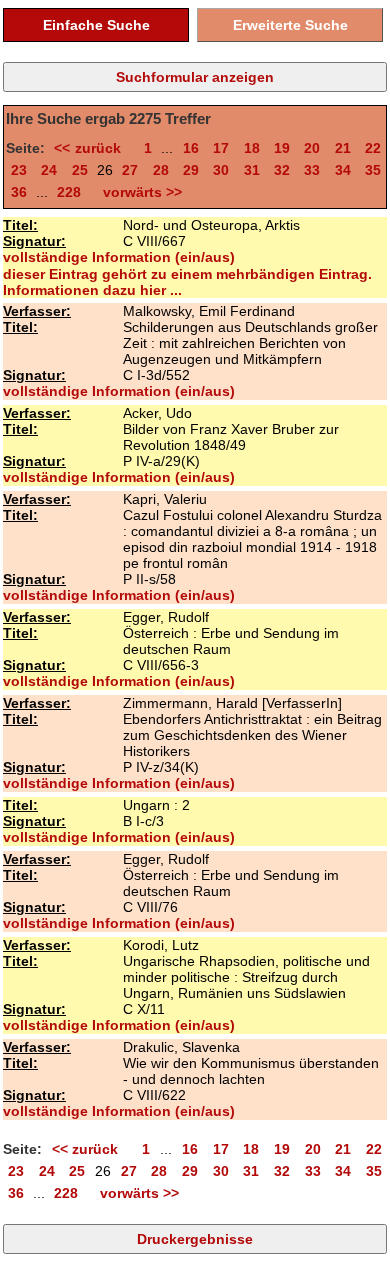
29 (191, 170)
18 (252, 148)
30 (221, 170)
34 (343, 170)
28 (161, 170)
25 (80, 170)
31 (252, 170)
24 (49, 170)
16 (191, 148)
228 (69, 192)
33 (312, 170)
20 (312, 148)
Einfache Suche (96, 25)
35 (373, 170)
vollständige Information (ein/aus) (119, 257)
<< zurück (91, 148)
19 (282, 148)
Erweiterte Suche (290, 25)
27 (130, 170)
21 (343, 148)
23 (19, 170)
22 (373, 148)
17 (221, 148)
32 (282, 170)
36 (19, 192)
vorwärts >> (138, 192)
